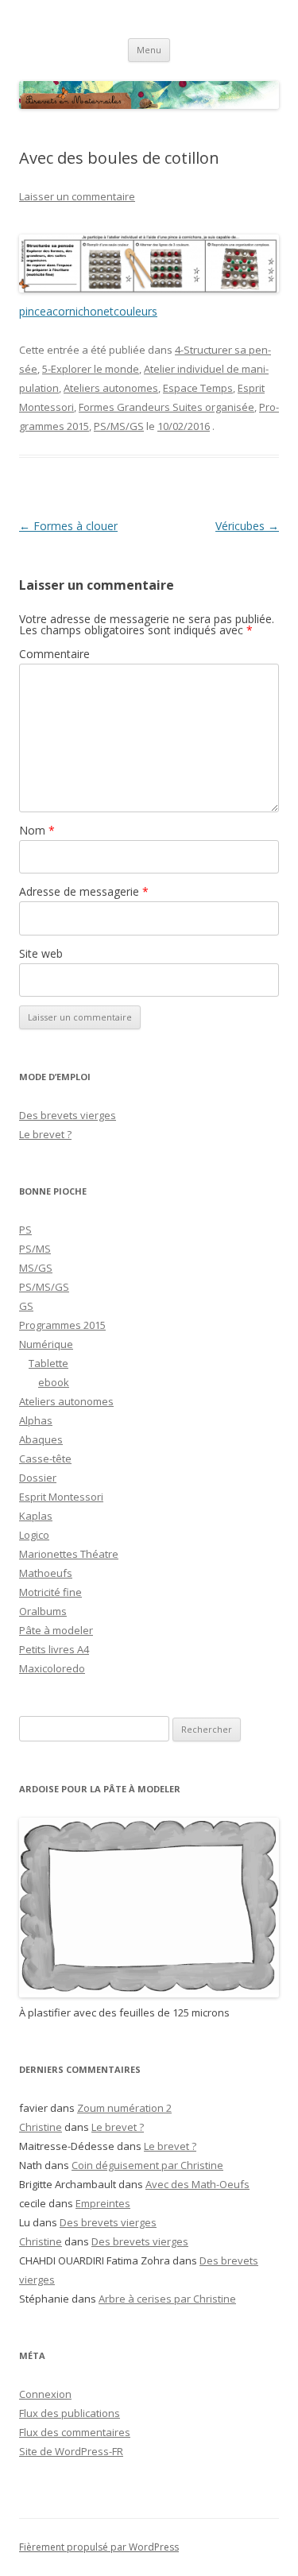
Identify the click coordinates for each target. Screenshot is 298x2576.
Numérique (46, 1344)
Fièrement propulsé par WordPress (99, 2547)
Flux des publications (70, 2413)
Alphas (36, 1420)
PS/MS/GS (119, 426)
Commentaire (54, 654)
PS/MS (35, 1249)
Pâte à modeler (56, 1630)
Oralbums (43, 1611)
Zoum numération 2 (124, 2108)
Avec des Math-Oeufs (197, 2184)
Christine (41, 2127)
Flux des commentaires (75, 2432)
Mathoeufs (46, 1573)
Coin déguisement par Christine (147, 2165)
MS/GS (36, 1268)
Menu (149, 50)
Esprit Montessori (61, 1497)
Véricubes (247, 526)
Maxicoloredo (52, 1668)
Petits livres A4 (54, 1649)
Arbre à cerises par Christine (167, 2299)
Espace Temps (198, 388)
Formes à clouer (68, 526)
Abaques (41, 1439)
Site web (41, 953)
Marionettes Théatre (69, 1554)
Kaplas (36, 1516)
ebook (54, 1382)
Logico (34, 1535)
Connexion (45, 2394)
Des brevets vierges (68, 1115)
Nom (37, 830)
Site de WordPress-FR (71, 2451)
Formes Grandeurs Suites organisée (166, 407)
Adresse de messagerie (84, 891)
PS (25, 1230)
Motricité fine (50, 1592)
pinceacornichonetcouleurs (88, 311)
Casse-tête (45, 1458)
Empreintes (103, 2203)
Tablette (48, 1363)
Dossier (38, 1478)
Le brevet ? (45, 1134)
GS (26, 1306)
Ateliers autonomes (111, 388)
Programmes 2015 (62, 1325)
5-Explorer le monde (91, 369)
